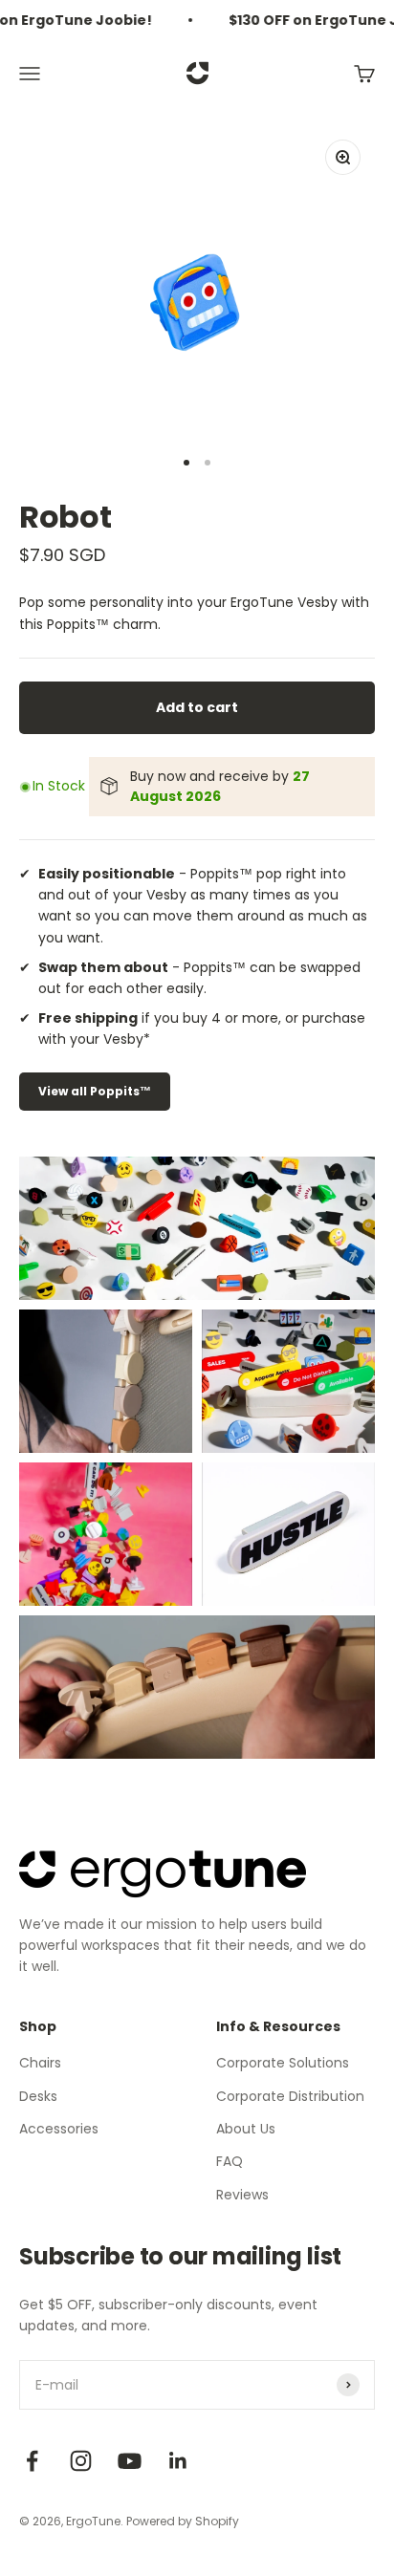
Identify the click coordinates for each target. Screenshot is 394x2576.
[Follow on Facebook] (32, 2461)
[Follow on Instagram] (81, 2461)
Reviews (242, 2195)
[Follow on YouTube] (130, 2461)
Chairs (40, 2063)
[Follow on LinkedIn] (178, 2461)
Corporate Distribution (290, 2096)
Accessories (59, 2129)
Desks (38, 2096)
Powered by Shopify (183, 2521)
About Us (246, 2129)
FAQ (230, 2161)
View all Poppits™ (95, 1091)
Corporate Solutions (283, 2063)
